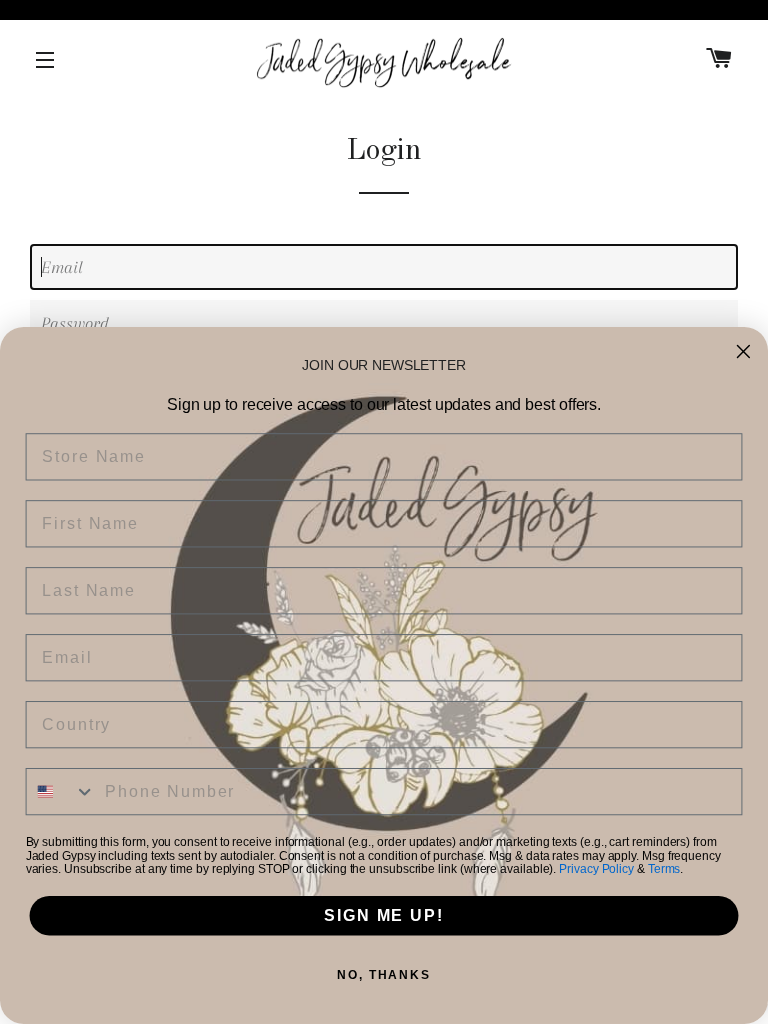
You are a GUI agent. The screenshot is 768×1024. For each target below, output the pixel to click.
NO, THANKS (384, 975)
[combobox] (61, 791)
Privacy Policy (596, 870)
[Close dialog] (744, 352)
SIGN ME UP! (383, 915)
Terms (664, 870)
